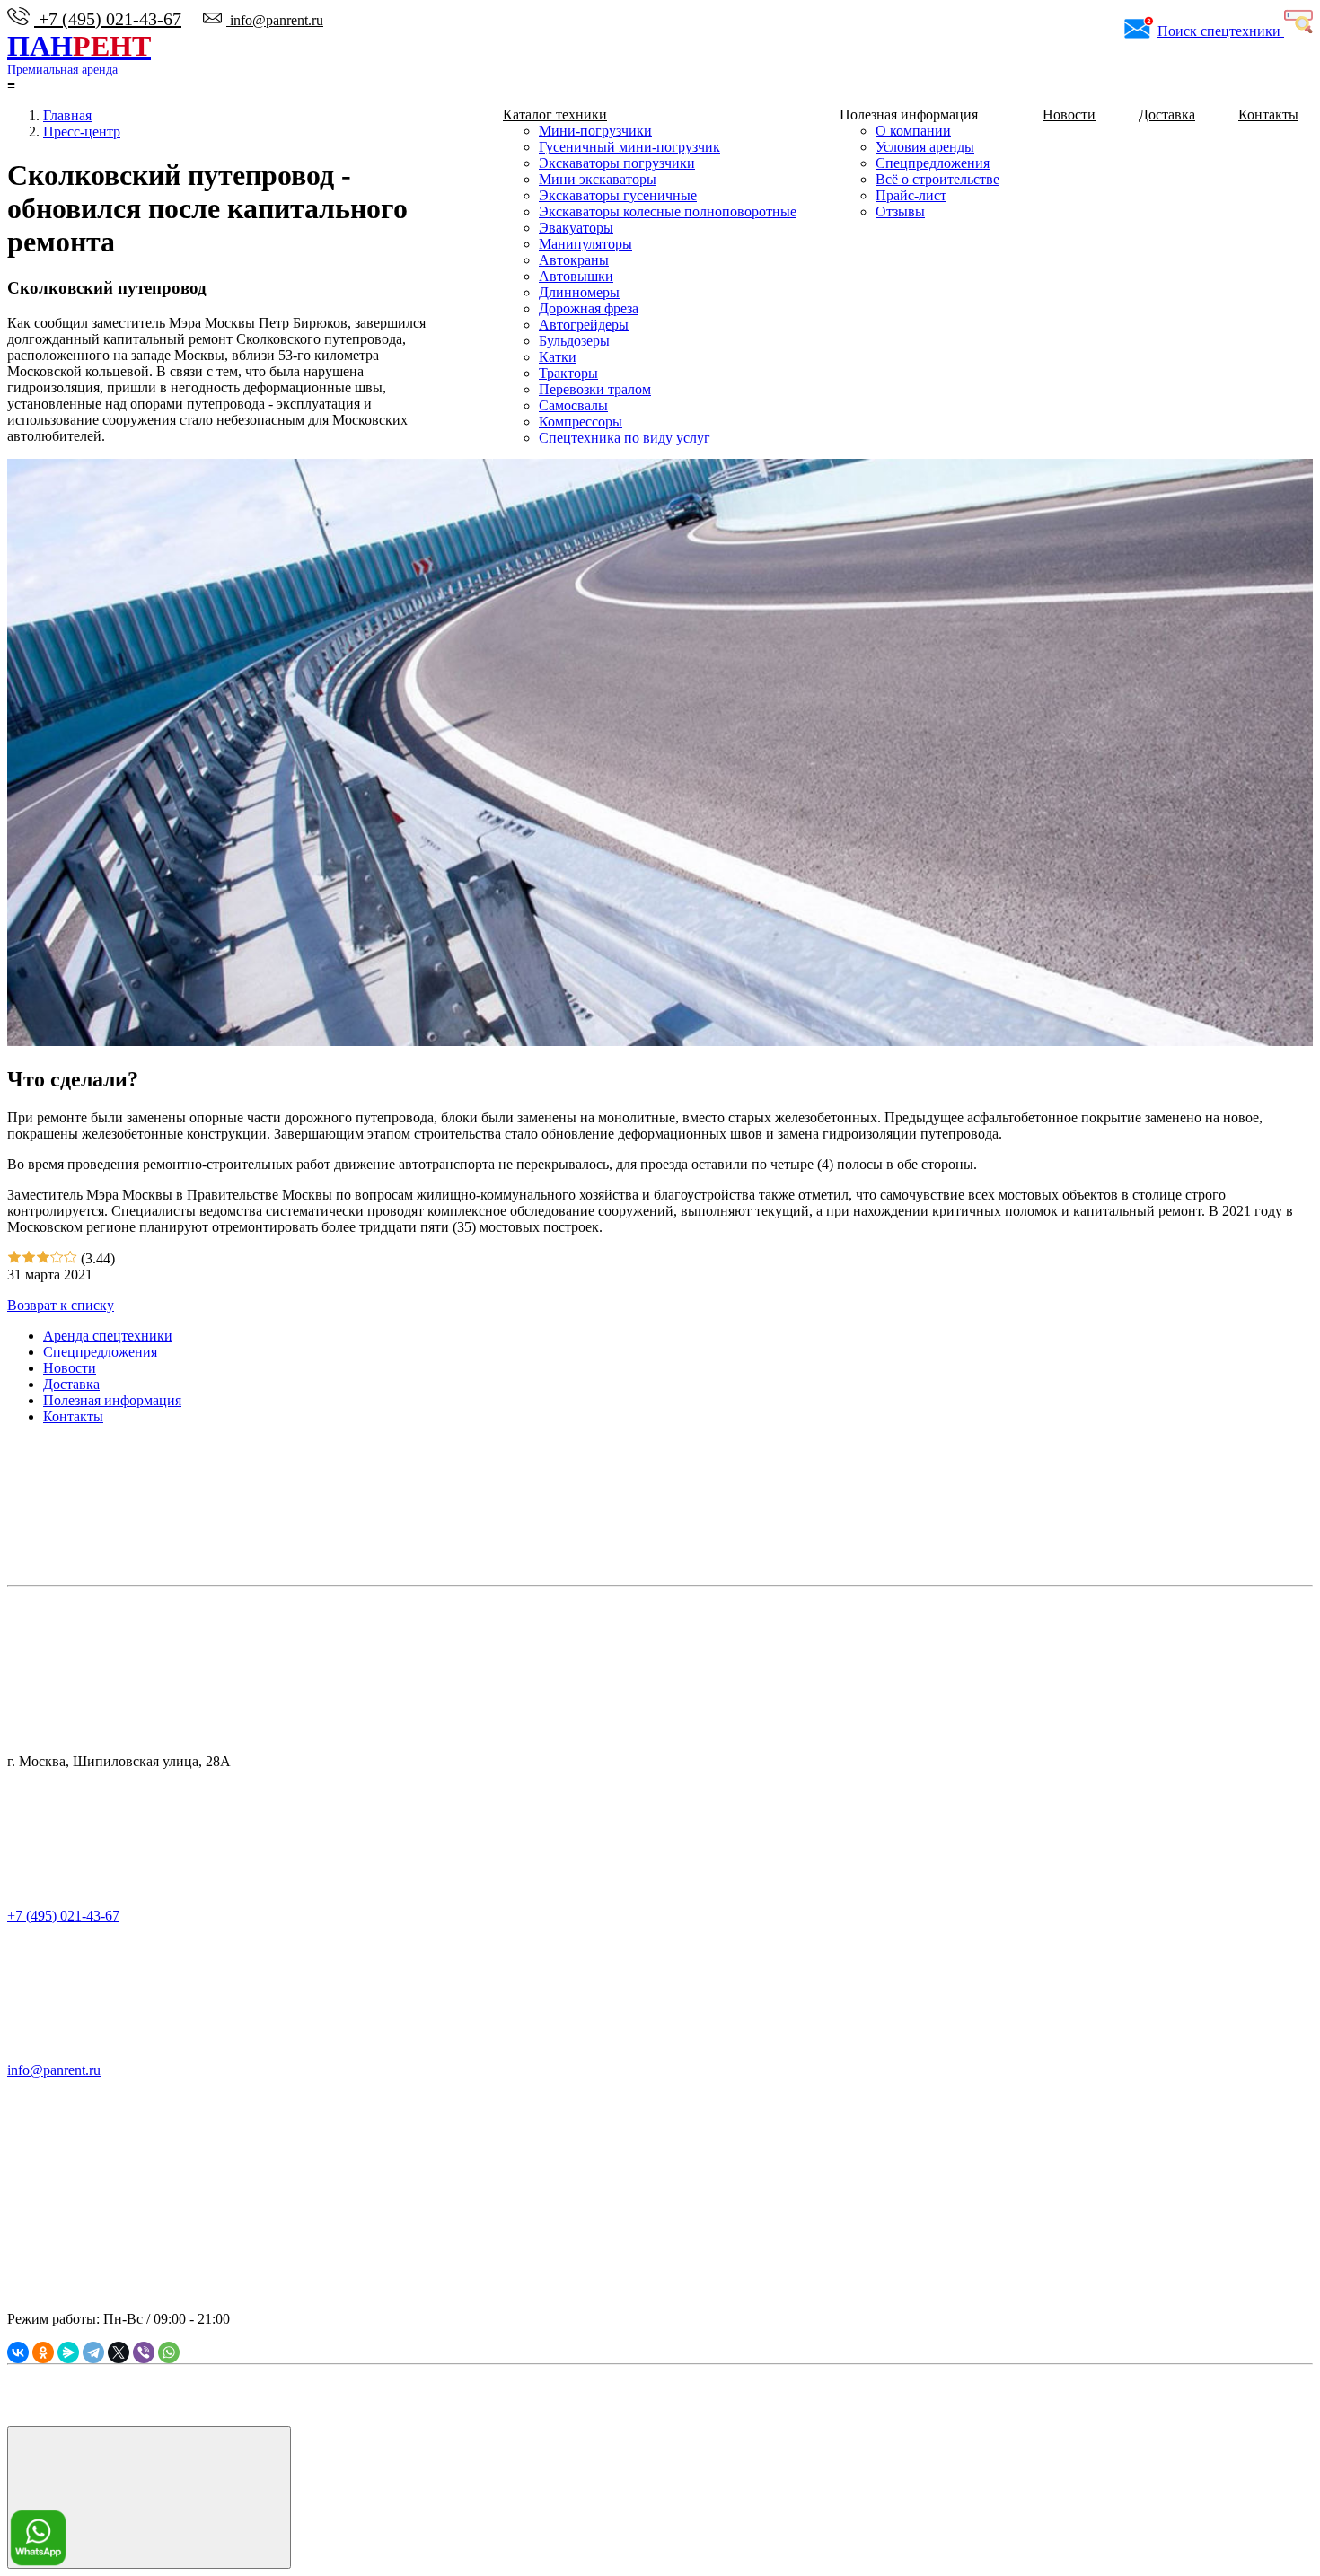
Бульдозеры (574, 341)
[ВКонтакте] (18, 2352)
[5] (70, 1258)
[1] (14, 1258)
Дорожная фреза (589, 308)
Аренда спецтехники (108, 1336)
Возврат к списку (61, 1305)
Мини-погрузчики (595, 131)
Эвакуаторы (576, 228)
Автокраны (574, 260)
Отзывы (900, 211)
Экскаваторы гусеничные (618, 195)
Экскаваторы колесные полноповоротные (668, 211)
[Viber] (144, 2352)
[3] (43, 1258)
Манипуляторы (585, 244)
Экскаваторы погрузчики (617, 163)
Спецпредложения (933, 163)
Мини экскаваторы (598, 179)
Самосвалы (573, 405)
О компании (913, 131)
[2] (29, 1258)
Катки (558, 357)
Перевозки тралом (595, 389)
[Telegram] (93, 2352)
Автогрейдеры (584, 325)
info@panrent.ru (275, 20)
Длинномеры (579, 292)
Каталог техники (555, 114)
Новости (1069, 114)
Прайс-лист (911, 195)
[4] (57, 1258)
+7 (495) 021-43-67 (108, 19)
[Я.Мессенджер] (68, 2352)
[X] (119, 2352)
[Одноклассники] (43, 2352)
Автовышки (576, 276)
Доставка (1167, 114)
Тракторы (568, 373)
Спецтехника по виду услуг (625, 438)
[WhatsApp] (169, 2352)
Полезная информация (112, 1400)
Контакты (1268, 114)
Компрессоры (581, 422)
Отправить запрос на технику (380, 2208)
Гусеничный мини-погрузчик (629, 147)
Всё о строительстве (937, 179)
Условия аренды (925, 147)
